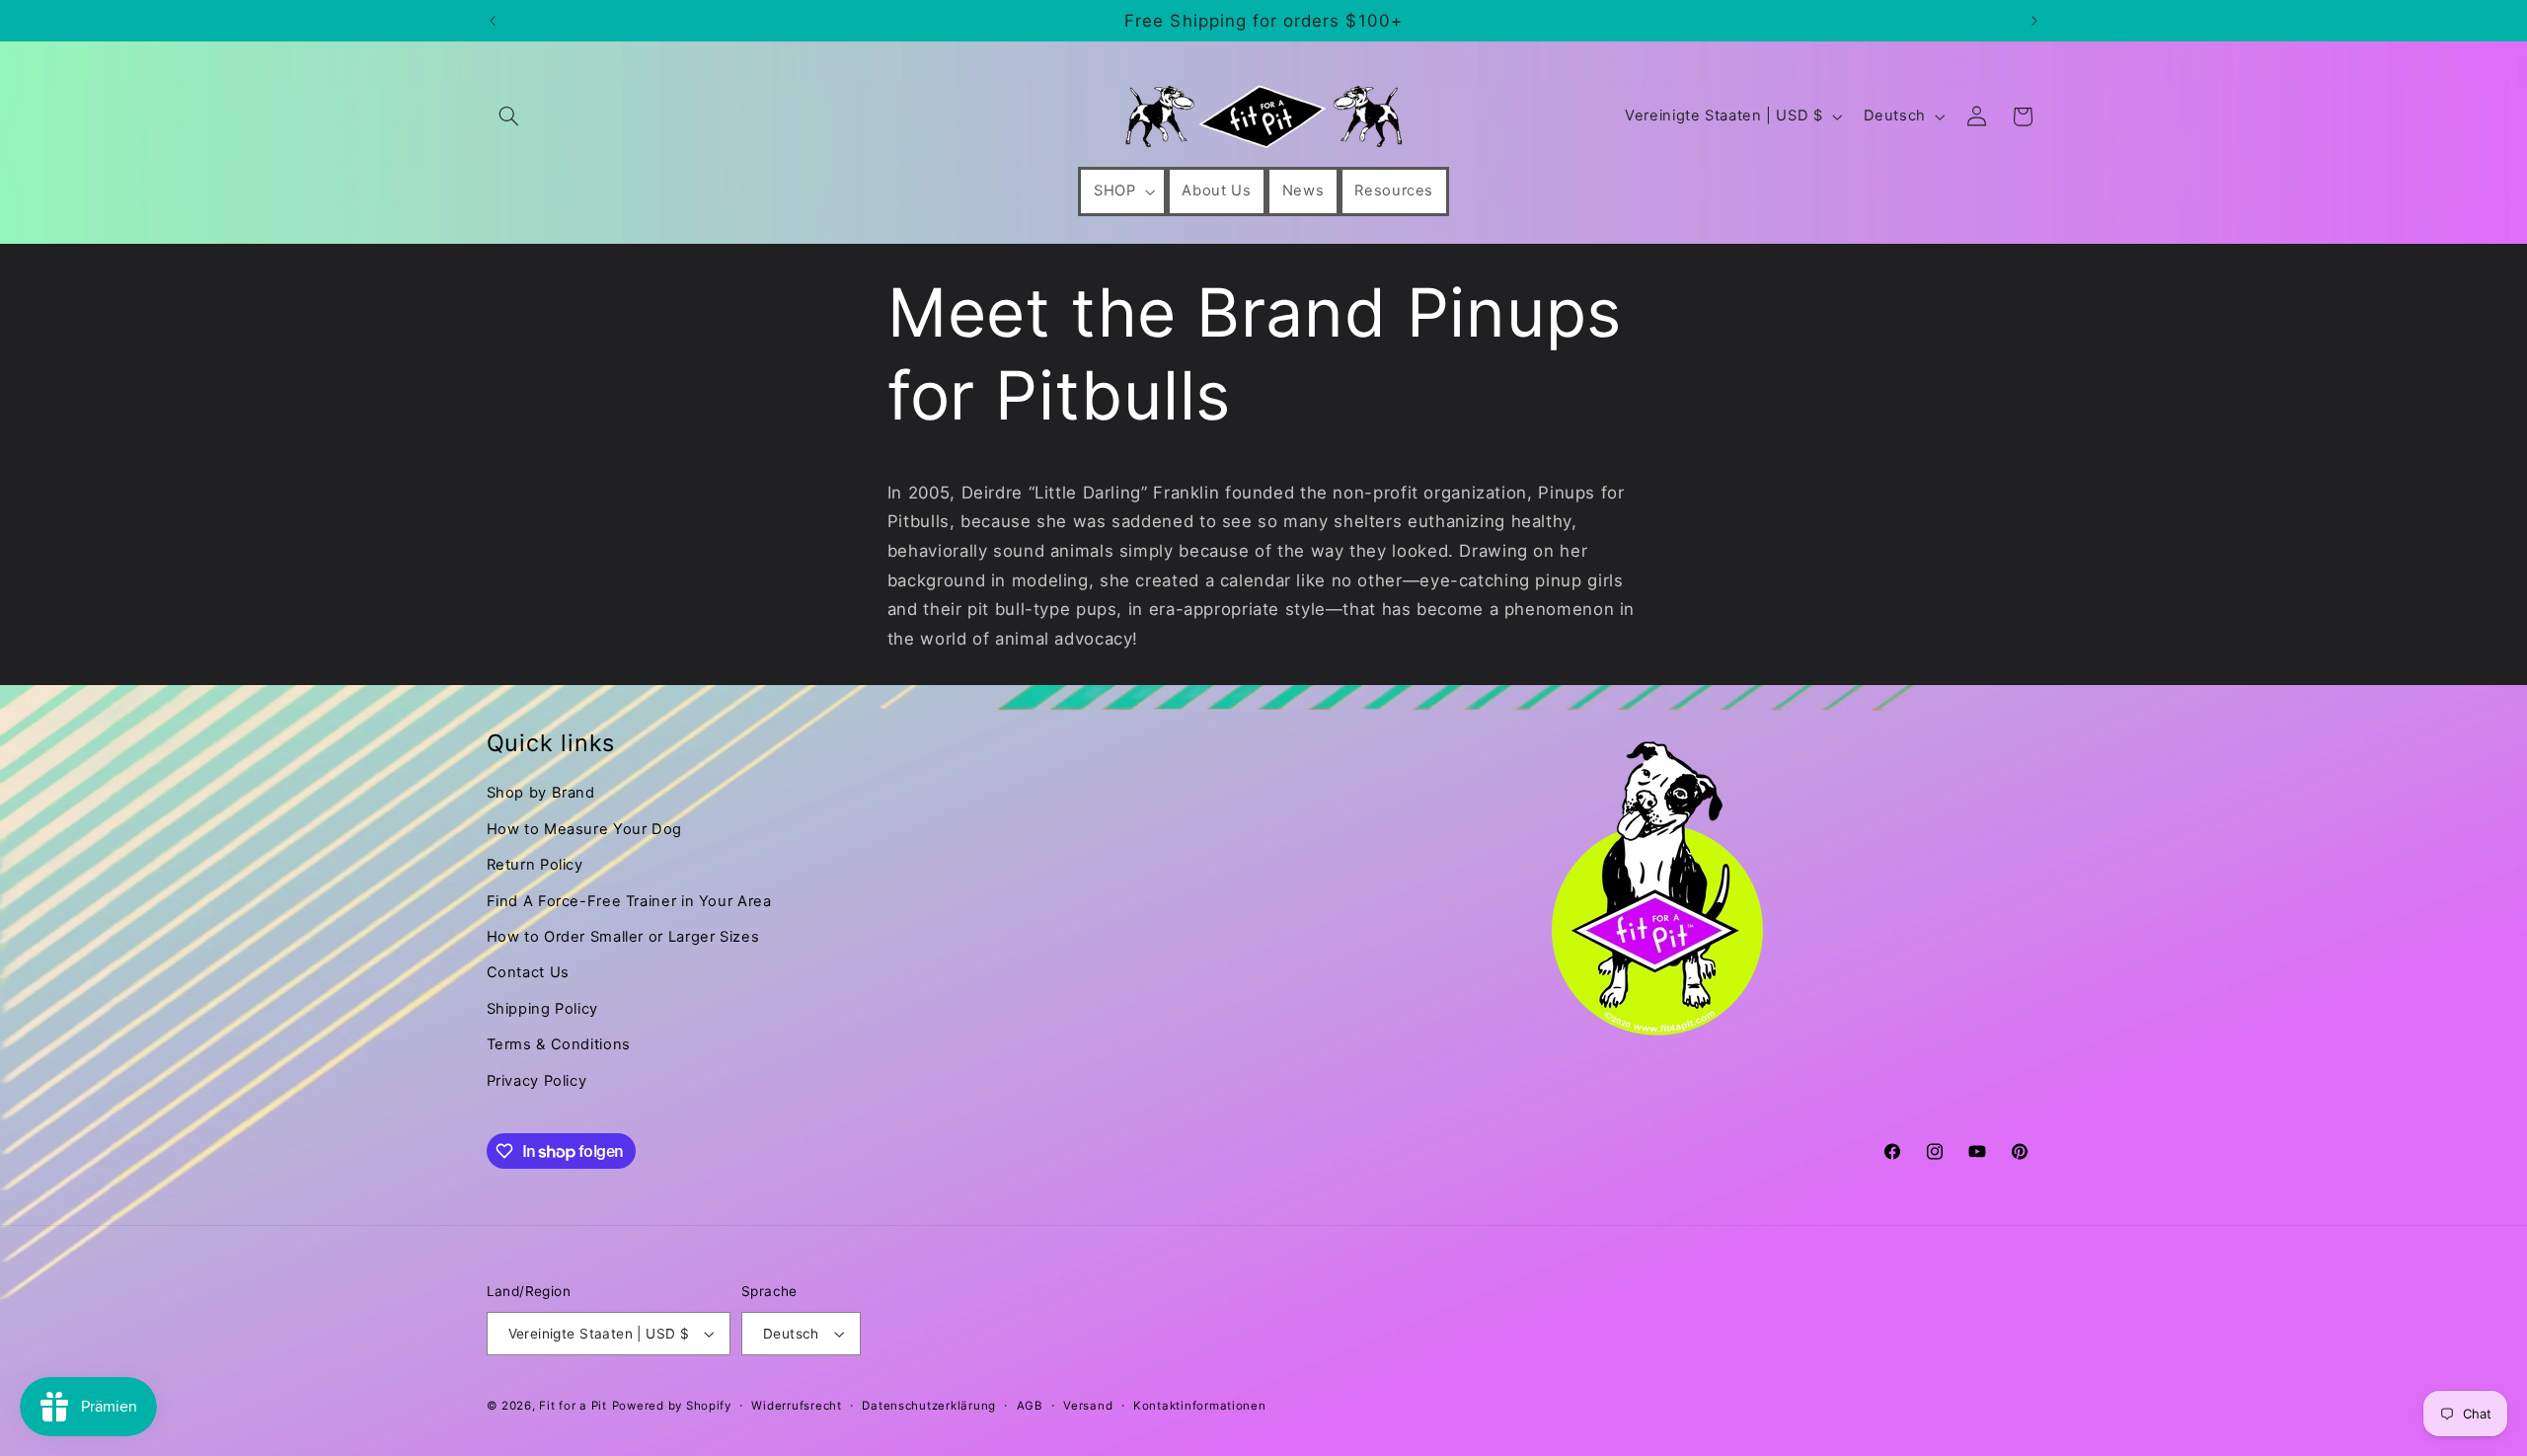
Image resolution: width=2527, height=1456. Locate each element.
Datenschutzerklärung (929, 1406)
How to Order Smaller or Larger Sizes (623, 937)
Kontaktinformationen (1200, 1406)
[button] (509, 116)
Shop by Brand (541, 793)
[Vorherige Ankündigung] (493, 21)
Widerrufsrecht (796, 1406)
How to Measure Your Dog (585, 829)
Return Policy (535, 865)
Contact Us (528, 972)
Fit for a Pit (573, 1406)
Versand (1088, 1406)
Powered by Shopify (672, 1406)
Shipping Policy (542, 1009)
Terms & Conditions (559, 1044)
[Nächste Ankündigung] (2034, 21)
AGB (1030, 1406)
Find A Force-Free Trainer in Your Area (629, 901)
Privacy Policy (537, 1081)
